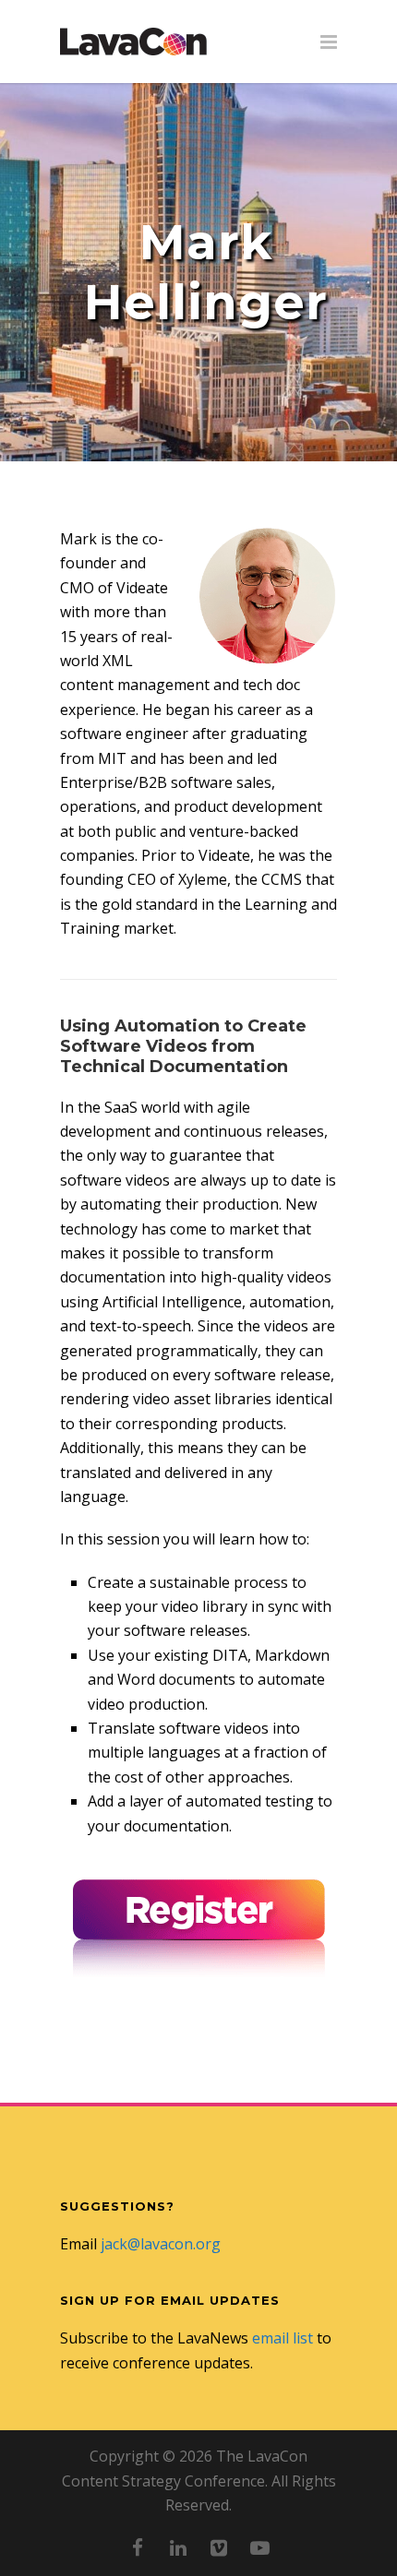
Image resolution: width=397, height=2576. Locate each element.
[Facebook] (138, 2547)
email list (283, 2338)
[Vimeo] (219, 2547)
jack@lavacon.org (161, 2244)
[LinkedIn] (178, 2547)
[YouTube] (259, 2547)
